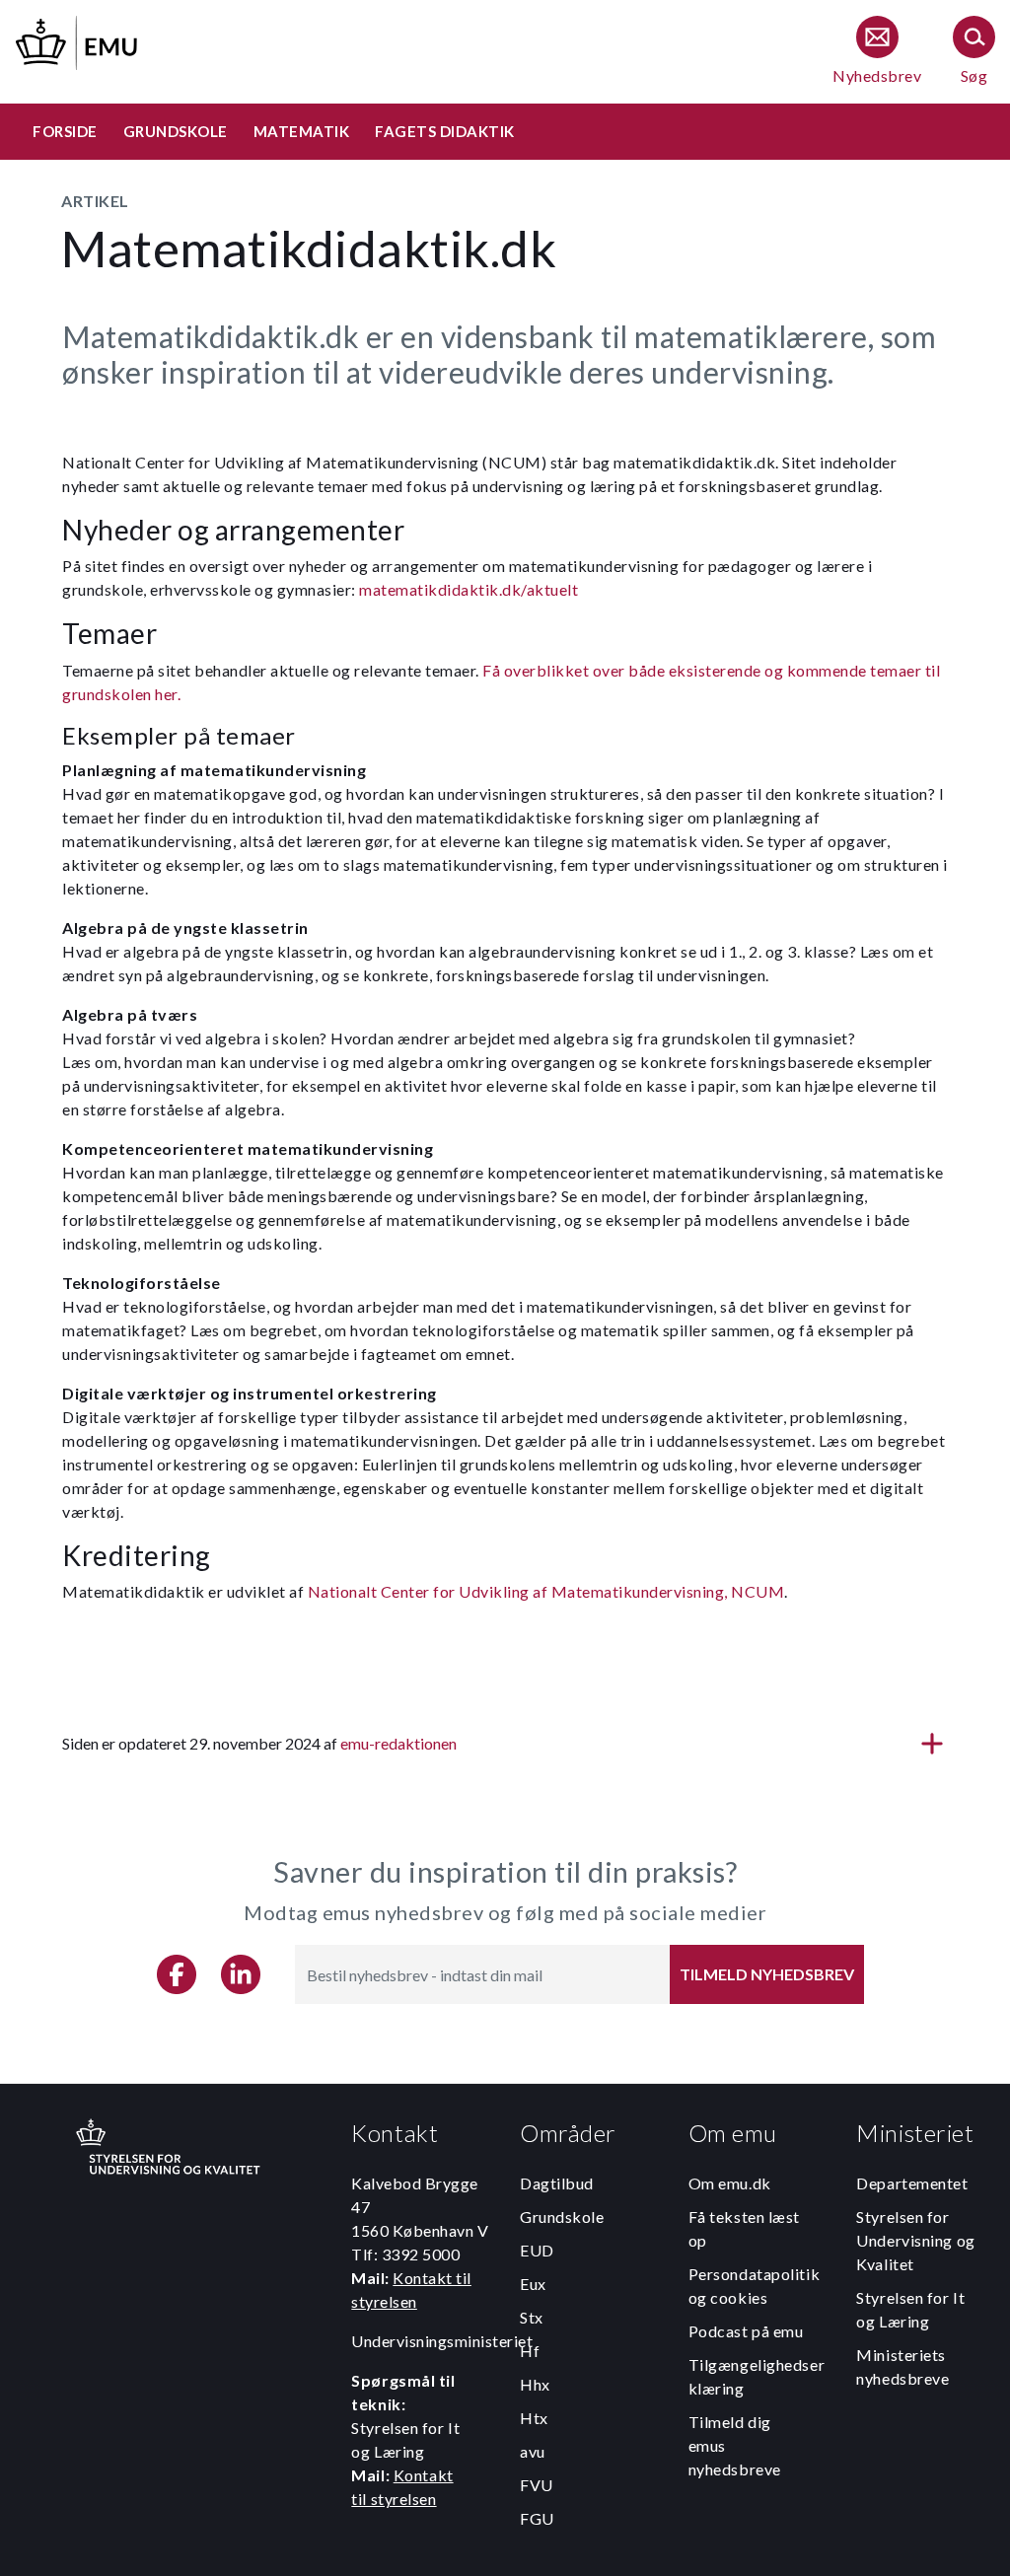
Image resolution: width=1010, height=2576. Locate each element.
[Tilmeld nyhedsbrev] (877, 52)
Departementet (912, 2183)
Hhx (535, 2384)
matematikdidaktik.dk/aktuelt (469, 589)
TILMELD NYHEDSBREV (767, 1974)
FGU (537, 2518)
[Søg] (974, 52)
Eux (533, 2284)
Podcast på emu (746, 2331)
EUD (537, 2250)
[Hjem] (78, 40)
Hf (530, 2351)
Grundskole (562, 2217)
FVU (537, 2485)
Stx (532, 2317)
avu (533, 2451)
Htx (534, 2418)
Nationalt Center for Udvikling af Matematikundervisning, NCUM (546, 1591)
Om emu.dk (730, 2183)
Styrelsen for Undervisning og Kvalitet (915, 2240)
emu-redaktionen (398, 1743)
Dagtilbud (557, 2183)
